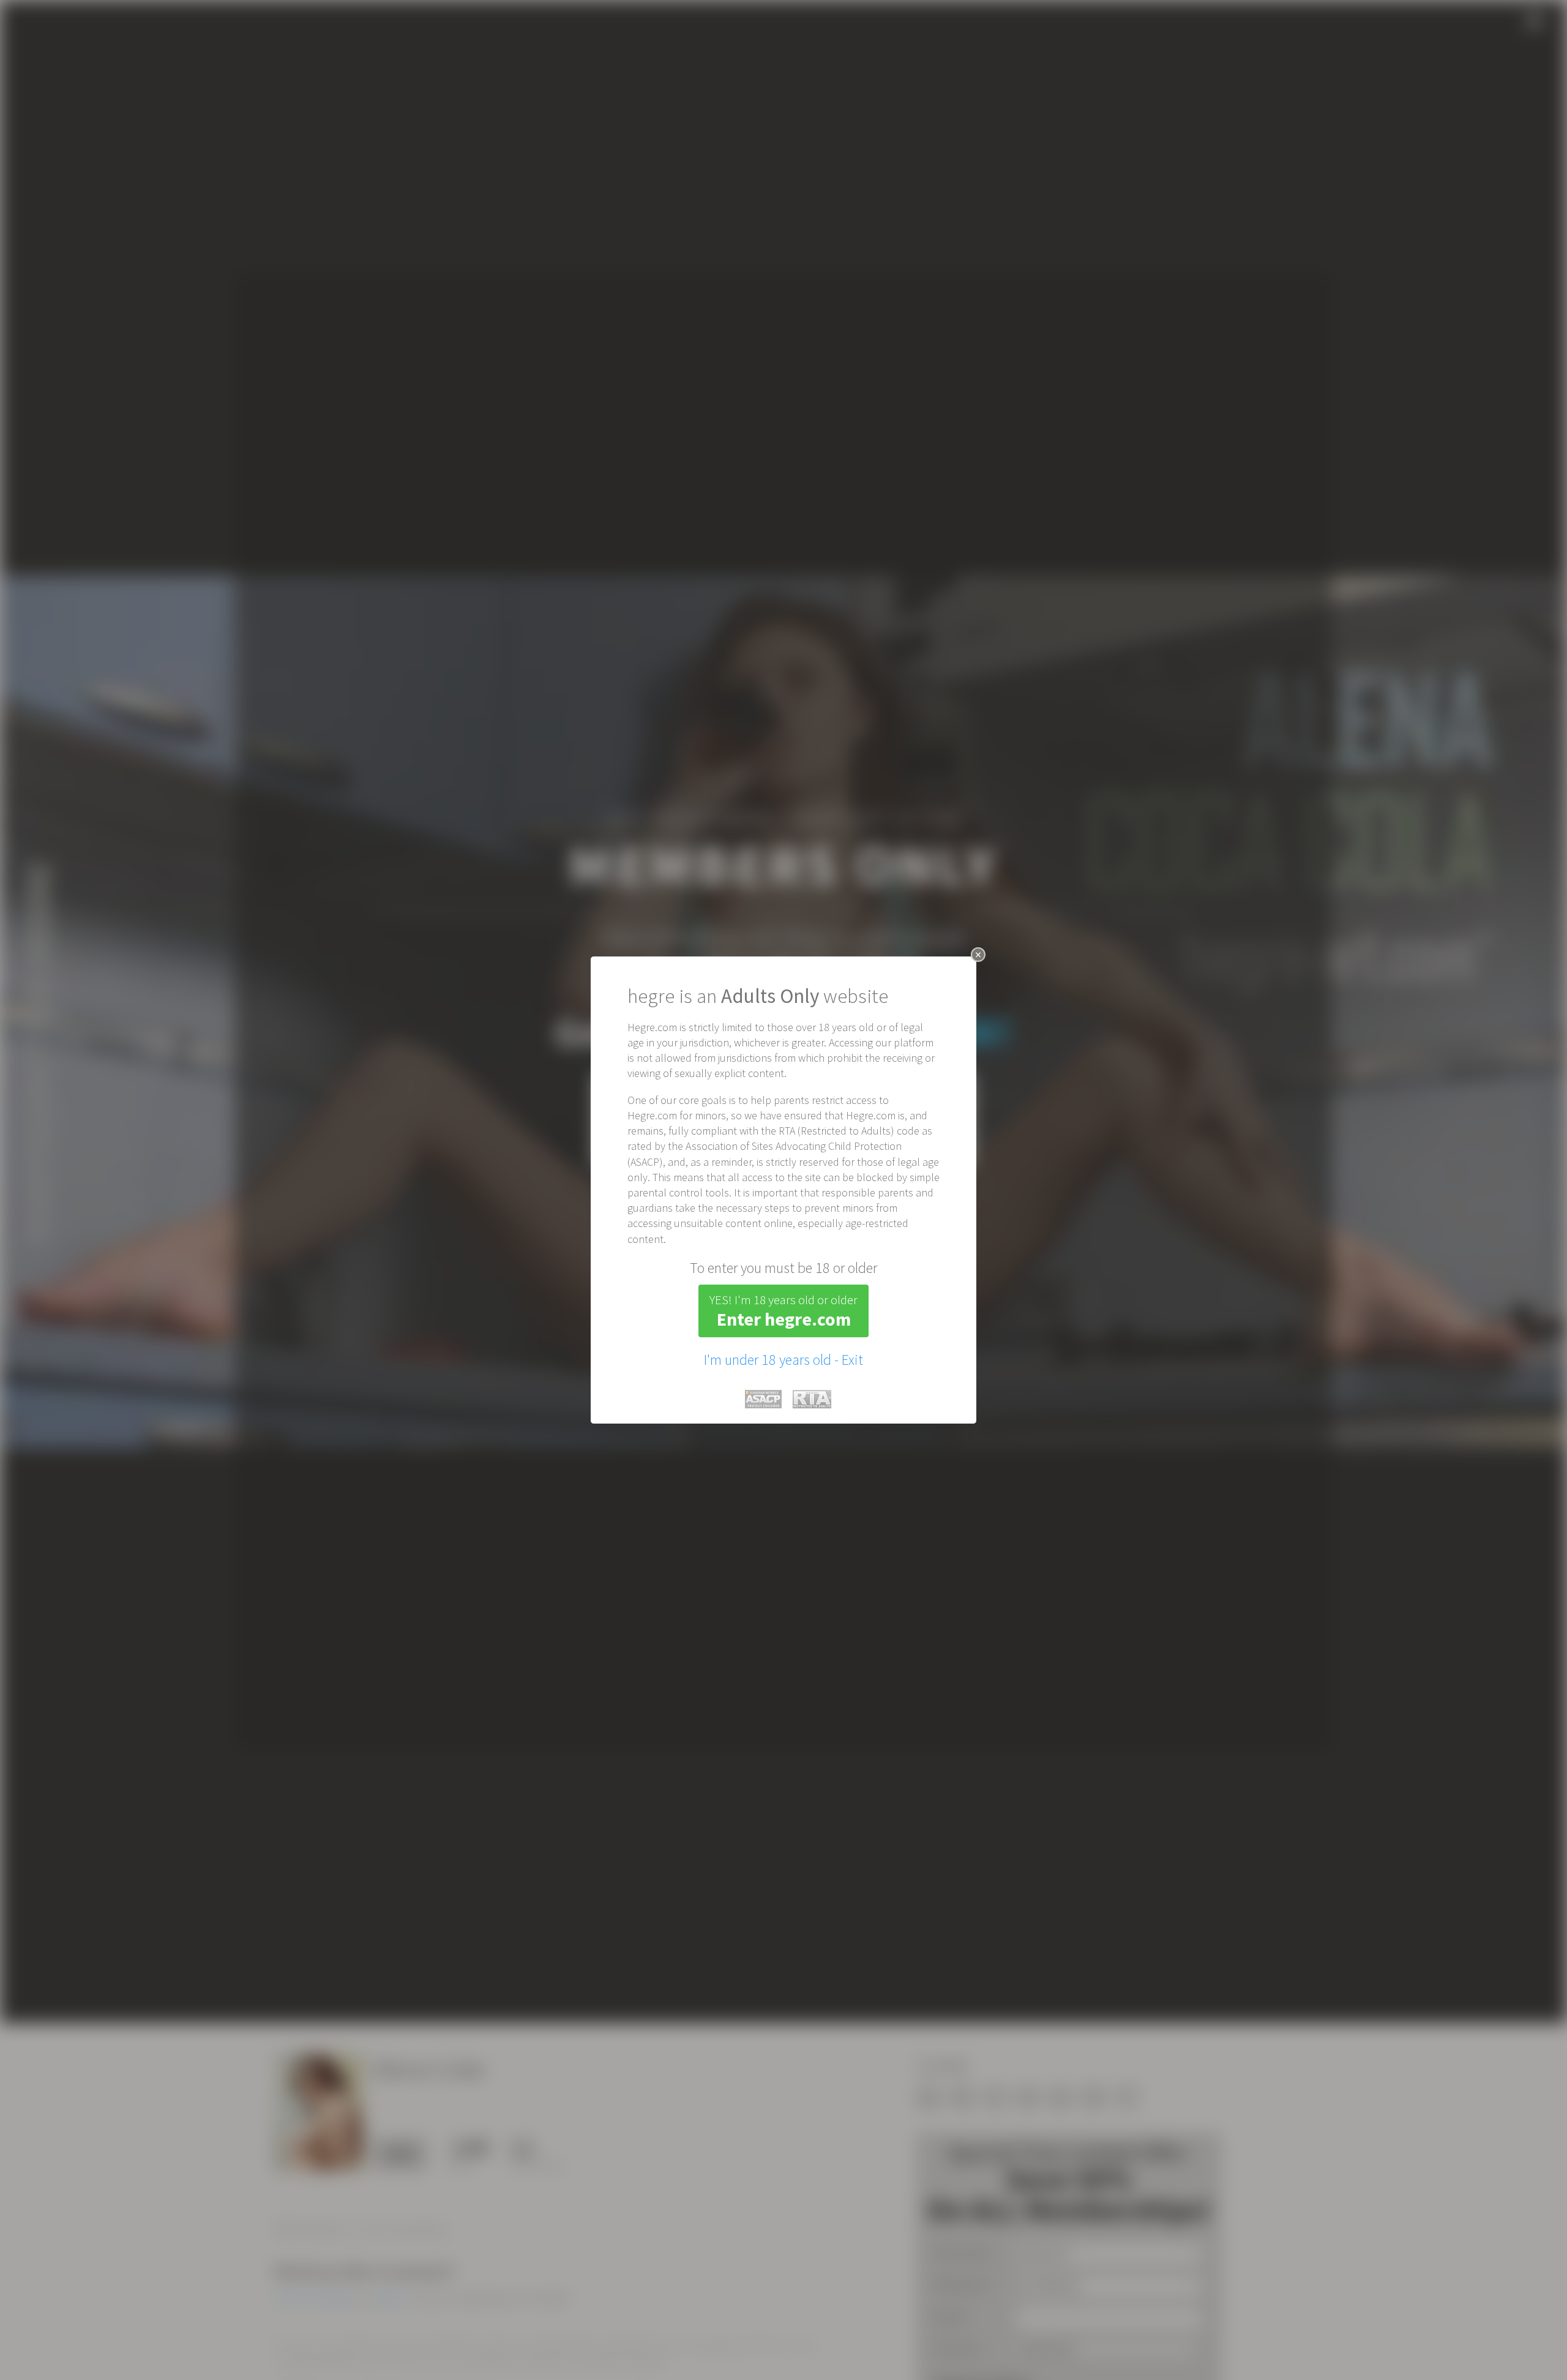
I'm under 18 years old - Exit (783, 1360)
